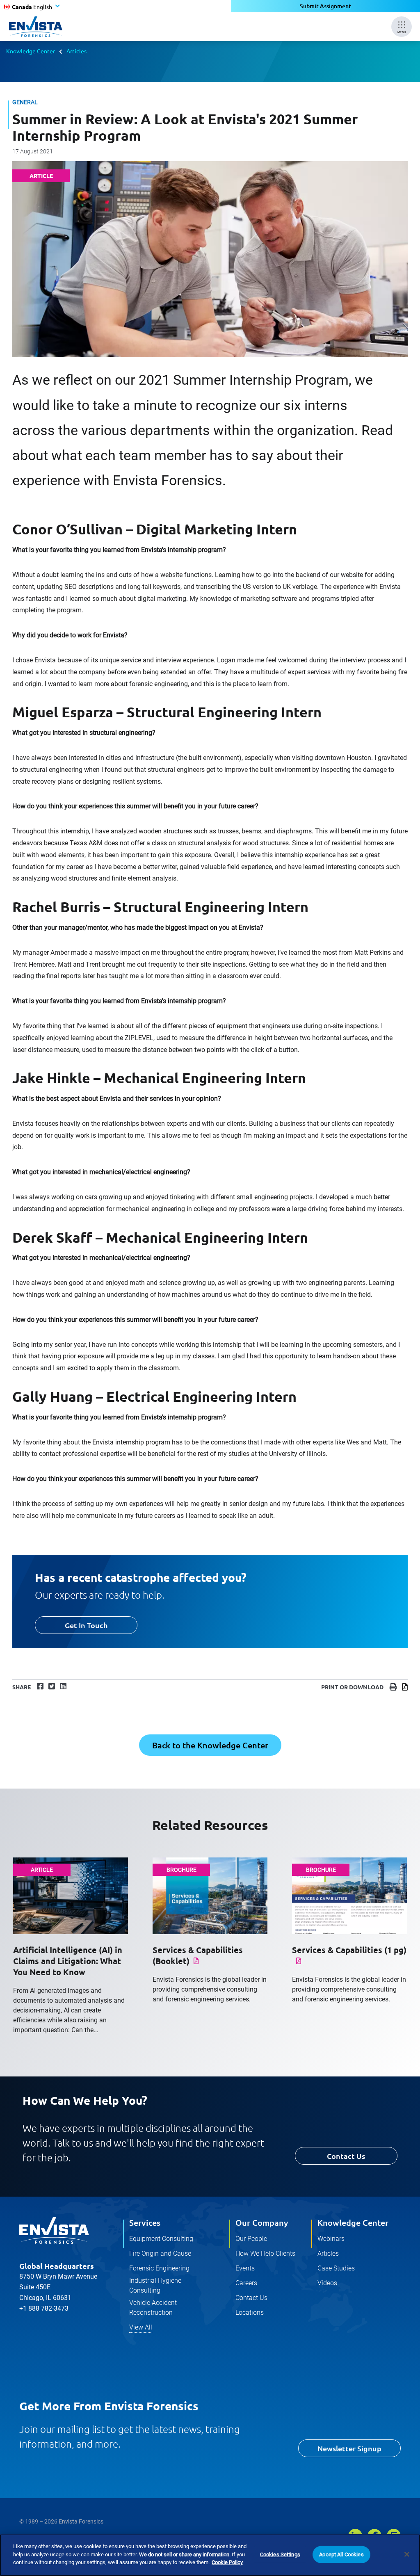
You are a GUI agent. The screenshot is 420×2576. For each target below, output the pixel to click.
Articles (76, 51)
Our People (251, 2239)
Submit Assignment (325, 6)
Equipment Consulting (161, 2239)
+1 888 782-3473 (44, 2308)
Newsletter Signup (349, 2448)
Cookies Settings (280, 2554)
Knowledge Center (31, 51)
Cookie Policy (227, 2562)
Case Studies (336, 2268)
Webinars (331, 2239)
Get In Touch (86, 1625)
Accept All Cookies (341, 2554)
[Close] (407, 2554)
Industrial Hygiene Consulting (155, 2285)
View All (141, 2327)
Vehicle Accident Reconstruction (153, 2308)
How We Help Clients (265, 2253)
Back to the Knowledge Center (210, 1745)
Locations (250, 2312)
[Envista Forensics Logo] (54, 2231)
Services (145, 2222)
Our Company (262, 2222)
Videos (327, 2283)
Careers (246, 2283)
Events (245, 2268)
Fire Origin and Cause (160, 2253)
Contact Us (346, 2156)
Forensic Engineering (159, 2268)
